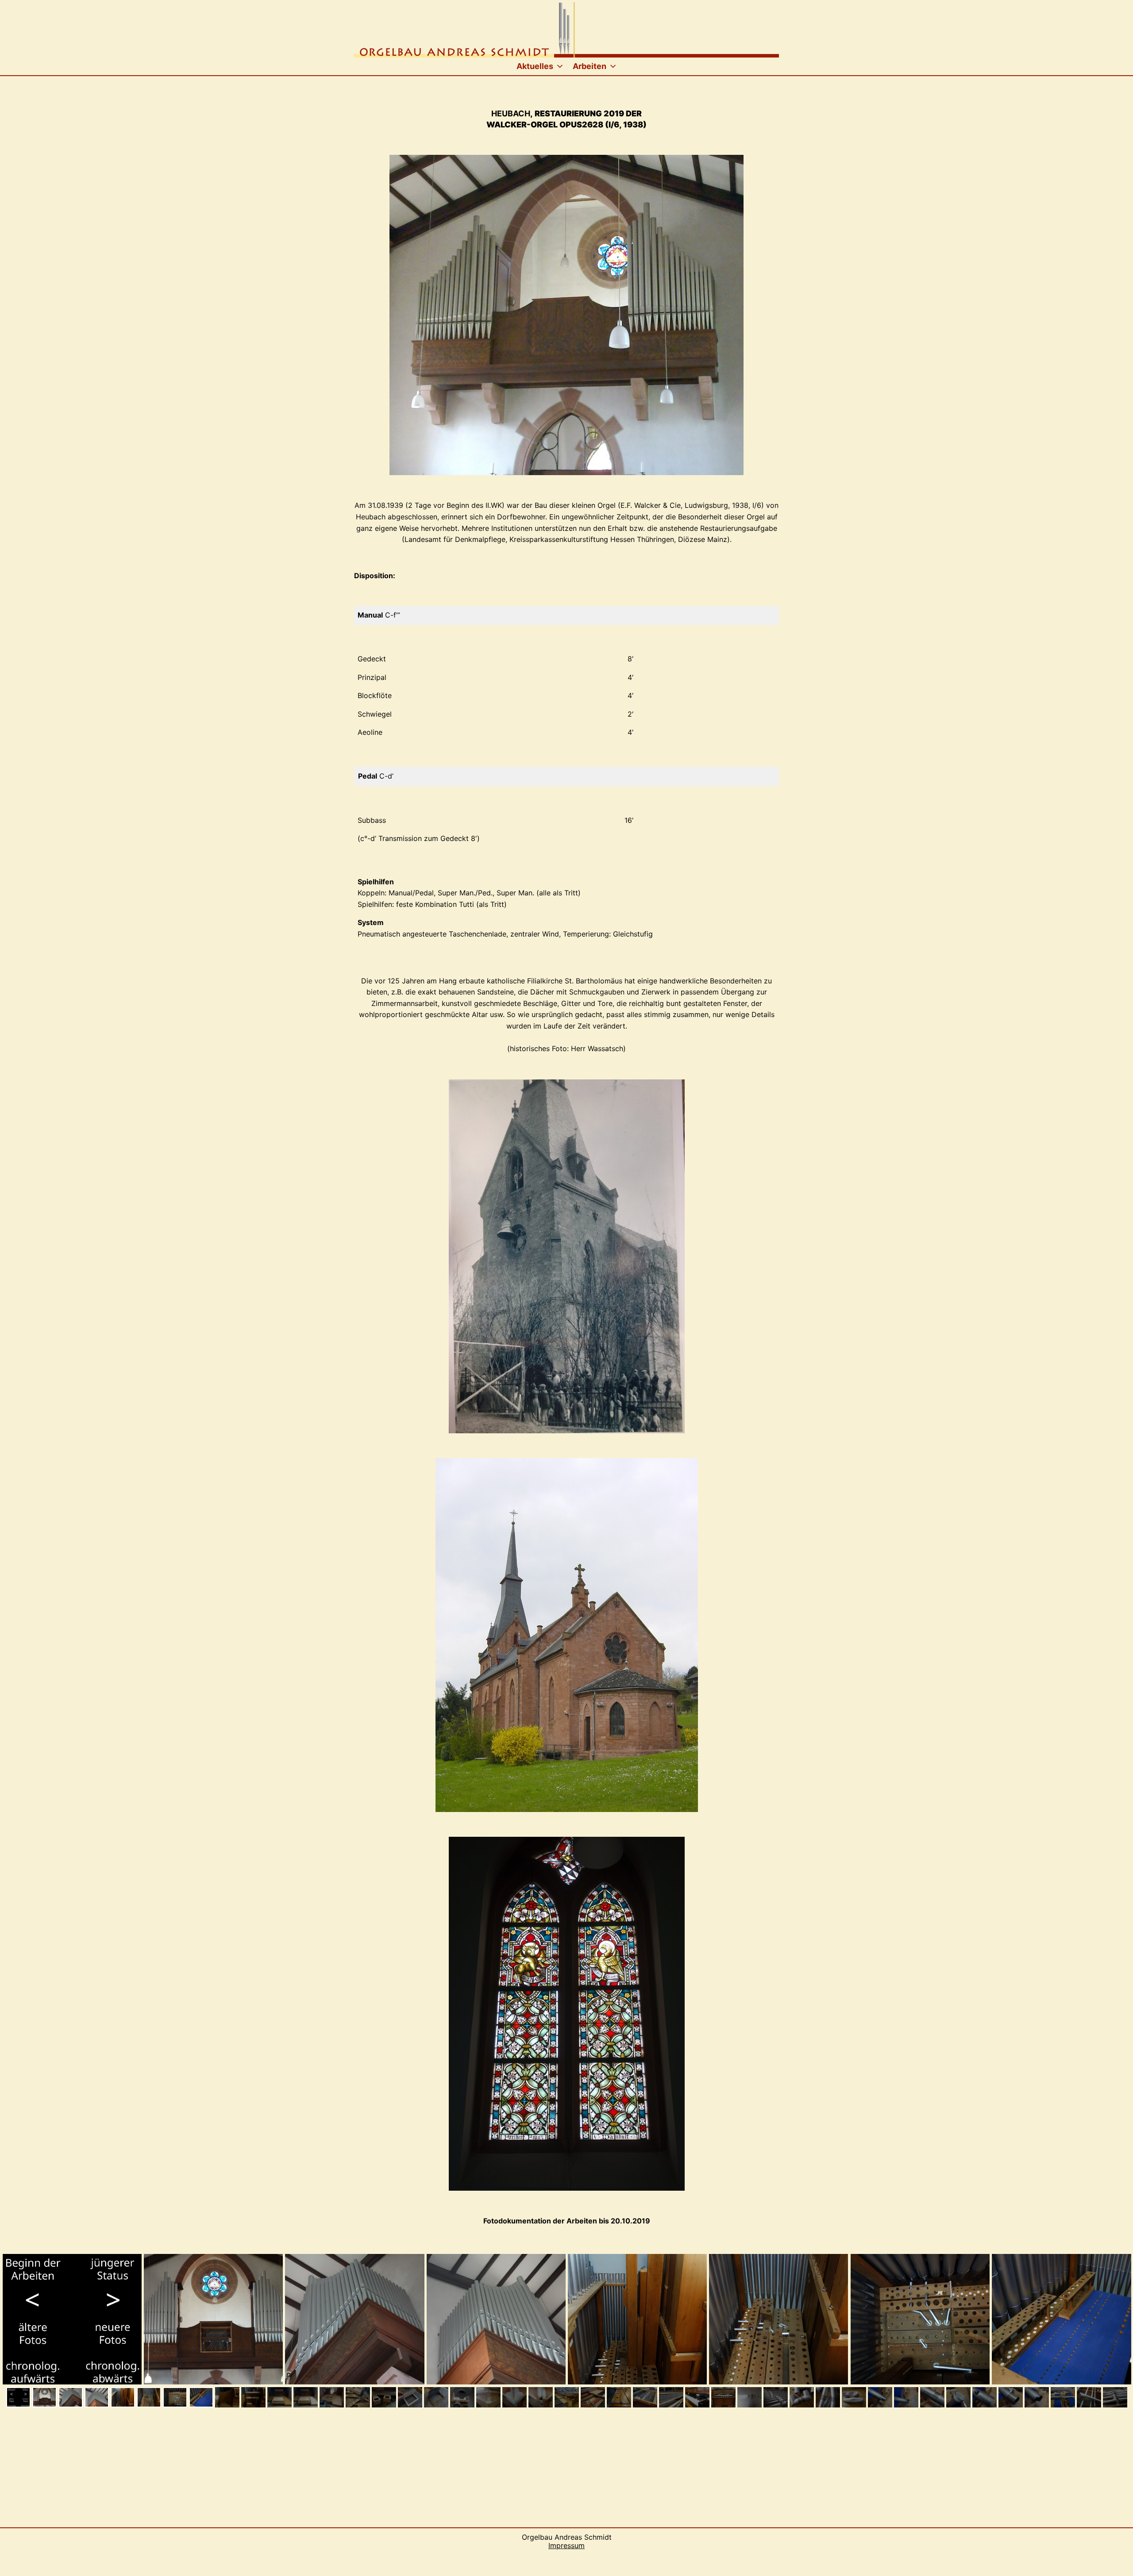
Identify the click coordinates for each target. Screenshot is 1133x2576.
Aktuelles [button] (535, 66)
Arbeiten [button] (590, 66)
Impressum (566, 2545)
